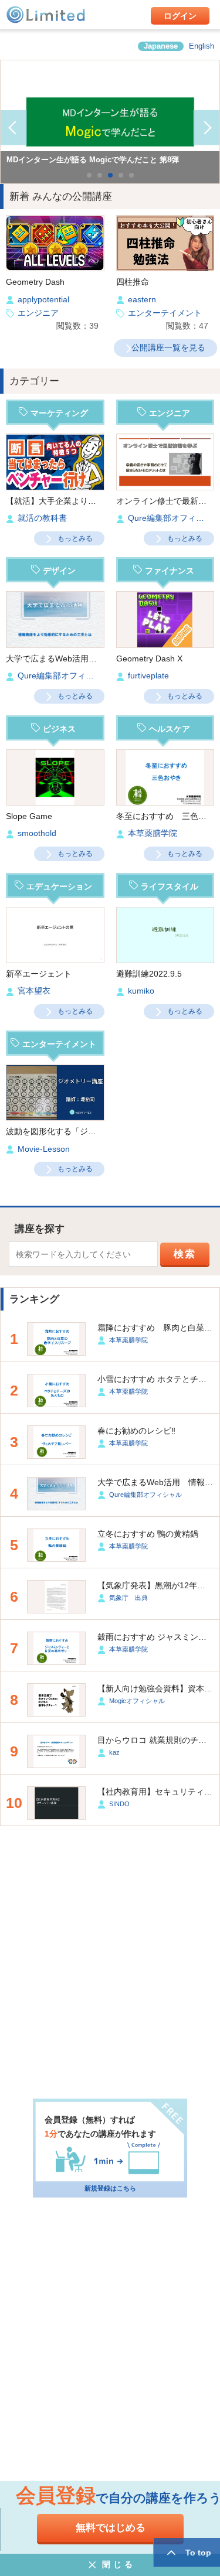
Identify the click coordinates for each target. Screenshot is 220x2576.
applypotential (43, 300)
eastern (142, 300)
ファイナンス (170, 571)
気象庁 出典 (128, 1598)
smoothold (37, 833)
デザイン (59, 571)
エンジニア (38, 313)
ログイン (180, 16)
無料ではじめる (111, 2528)
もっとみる (75, 538)
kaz (114, 1752)
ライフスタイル (170, 886)
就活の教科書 (42, 518)
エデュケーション (59, 886)
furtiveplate (148, 676)
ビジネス (59, 729)
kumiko (141, 991)
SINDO (119, 1804)
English (202, 46)
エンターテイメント (165, 313)
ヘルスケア (170, 729)
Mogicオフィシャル (137, 1701)
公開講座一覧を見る (168, 347)
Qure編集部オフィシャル (64, 676)
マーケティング (59, 413)
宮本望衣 (34, 991)
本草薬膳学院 (153, 833)
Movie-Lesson (44, 1149)
